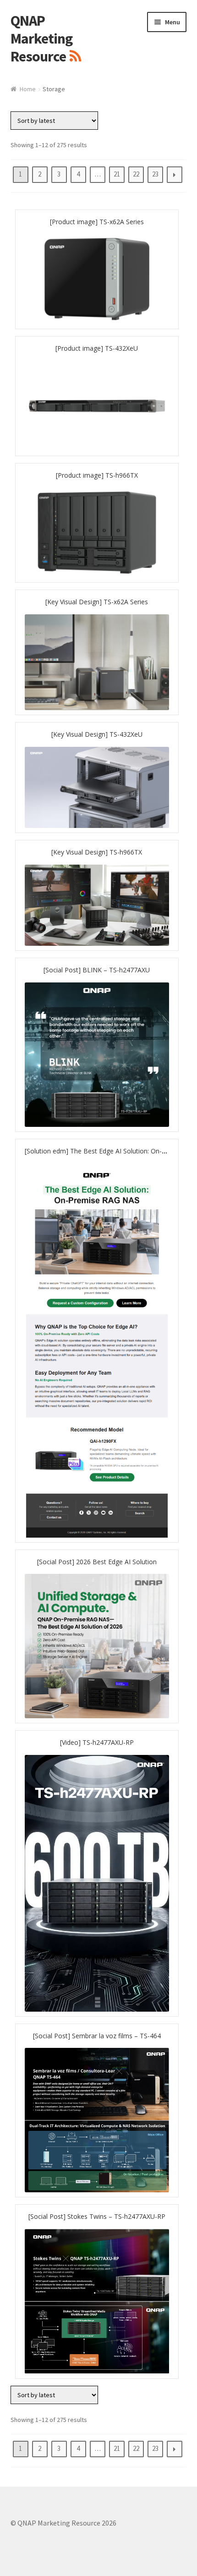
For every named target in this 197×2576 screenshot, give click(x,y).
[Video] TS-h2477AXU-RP (97, 1742)
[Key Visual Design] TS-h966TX (97, 852)
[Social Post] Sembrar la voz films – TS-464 (97, 2036)
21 (117, 174)
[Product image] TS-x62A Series (97, 222)
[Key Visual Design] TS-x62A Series (97, 602)
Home (28, 89)
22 (136, 174)
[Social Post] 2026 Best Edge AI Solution (97, 1562)
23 (155, 174)
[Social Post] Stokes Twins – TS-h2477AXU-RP (97, 2216)
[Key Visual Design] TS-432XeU (97, 734)
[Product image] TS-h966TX (97, 475)
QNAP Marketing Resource (41, 39)
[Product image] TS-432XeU (97, 348)
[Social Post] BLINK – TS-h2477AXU (97, 970)
